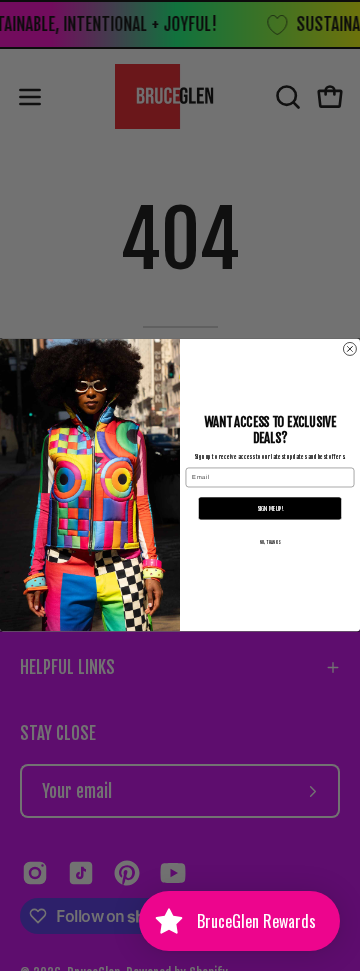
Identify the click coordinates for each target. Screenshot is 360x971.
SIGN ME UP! (270, 508)
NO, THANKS (270, 543)
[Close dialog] (349, 349)
